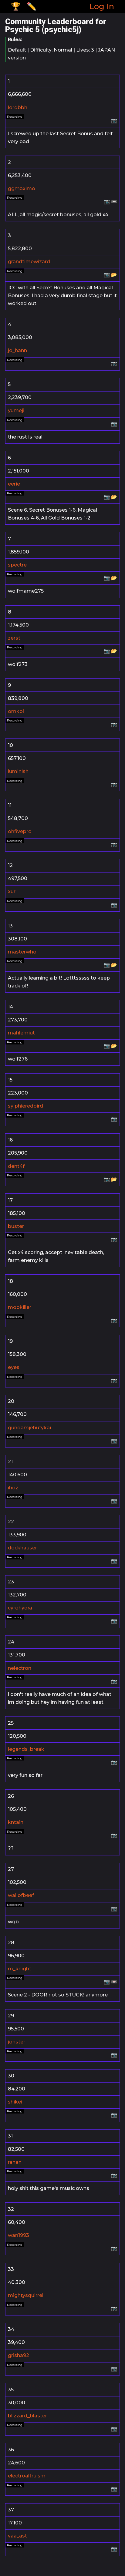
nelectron (20, 1668)
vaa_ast (17, 2536)
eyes (14, 1367)
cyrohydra (20, 1608)
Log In (102, 6)
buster (16, 1226)
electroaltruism (27, 2476)
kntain (16, 1822)
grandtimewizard (29, 262)
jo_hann (17, 350)
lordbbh (18, 108)
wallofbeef (21, 1895)
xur (12, 891)
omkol (16, 711)
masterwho (22, 952)
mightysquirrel (26, 2295)
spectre (17, 565)
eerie (14, 484)
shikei (15, 2102)
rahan (15, 2162)
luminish (18, 771)
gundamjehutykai (29, 1428)
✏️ (32, 6)
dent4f (16, 1166)
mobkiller (20, 1307)
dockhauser (22, 1548)
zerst (14, 638)
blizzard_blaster (27, 2416)
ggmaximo (22, 188)
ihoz (13, 1488)
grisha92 (19, 2355)
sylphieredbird (25, 1106)
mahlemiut (21, 1033)
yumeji (16, 410)
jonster (17, 2042)
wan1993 (19, 2235)
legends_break (26, 1749)
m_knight (20, 1969)
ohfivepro (20, 831)
